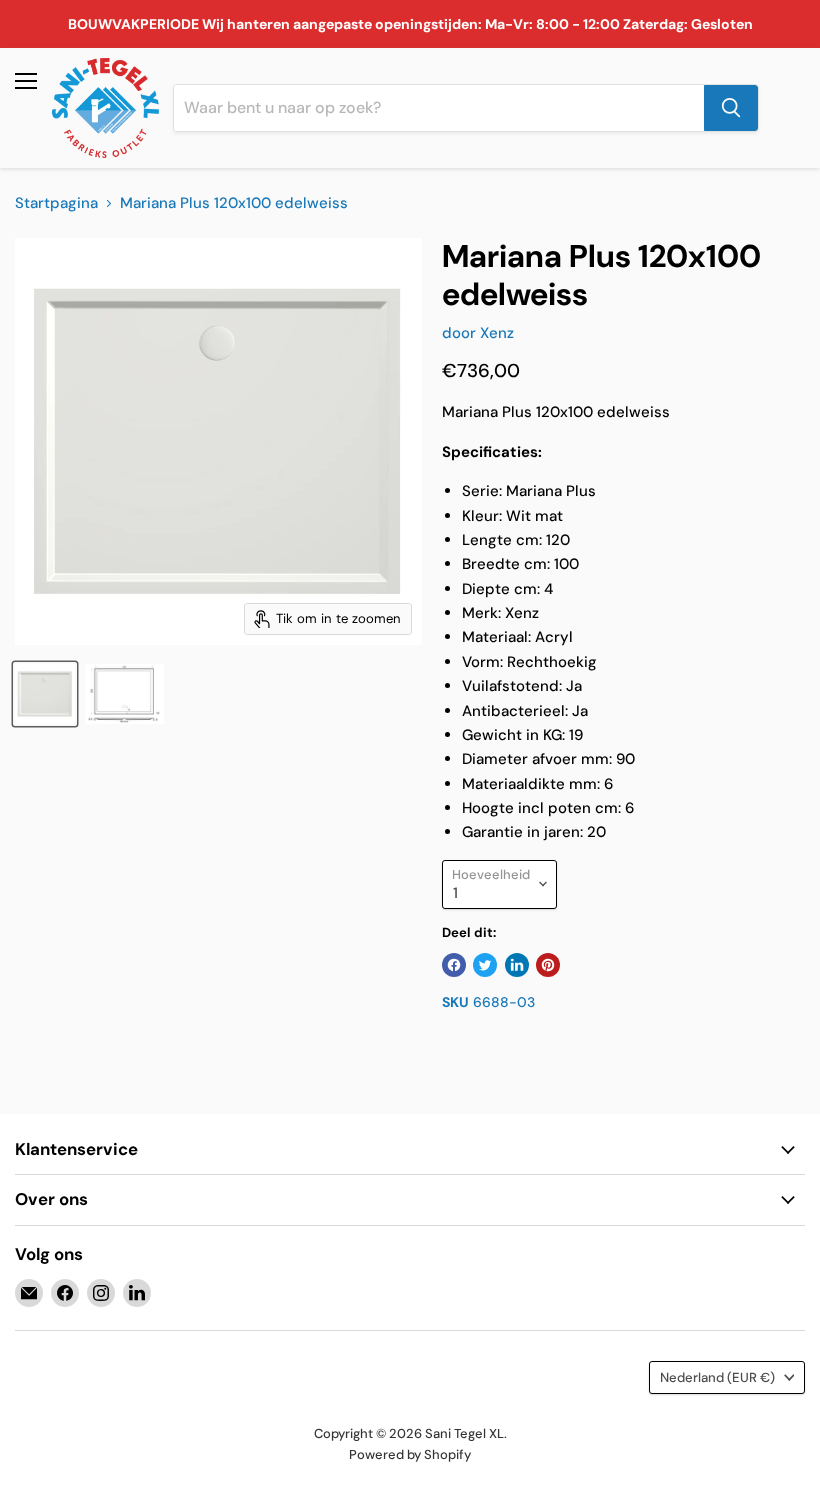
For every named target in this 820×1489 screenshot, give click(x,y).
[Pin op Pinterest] (548, 965)
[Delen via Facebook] (454, 965)
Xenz (497, 333)
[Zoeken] (731, 108)
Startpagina (56, 203)
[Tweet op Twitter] (485, 965)
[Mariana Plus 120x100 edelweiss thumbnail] (45, 694)
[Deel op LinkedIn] (517, 965)
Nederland (717, 1377)
